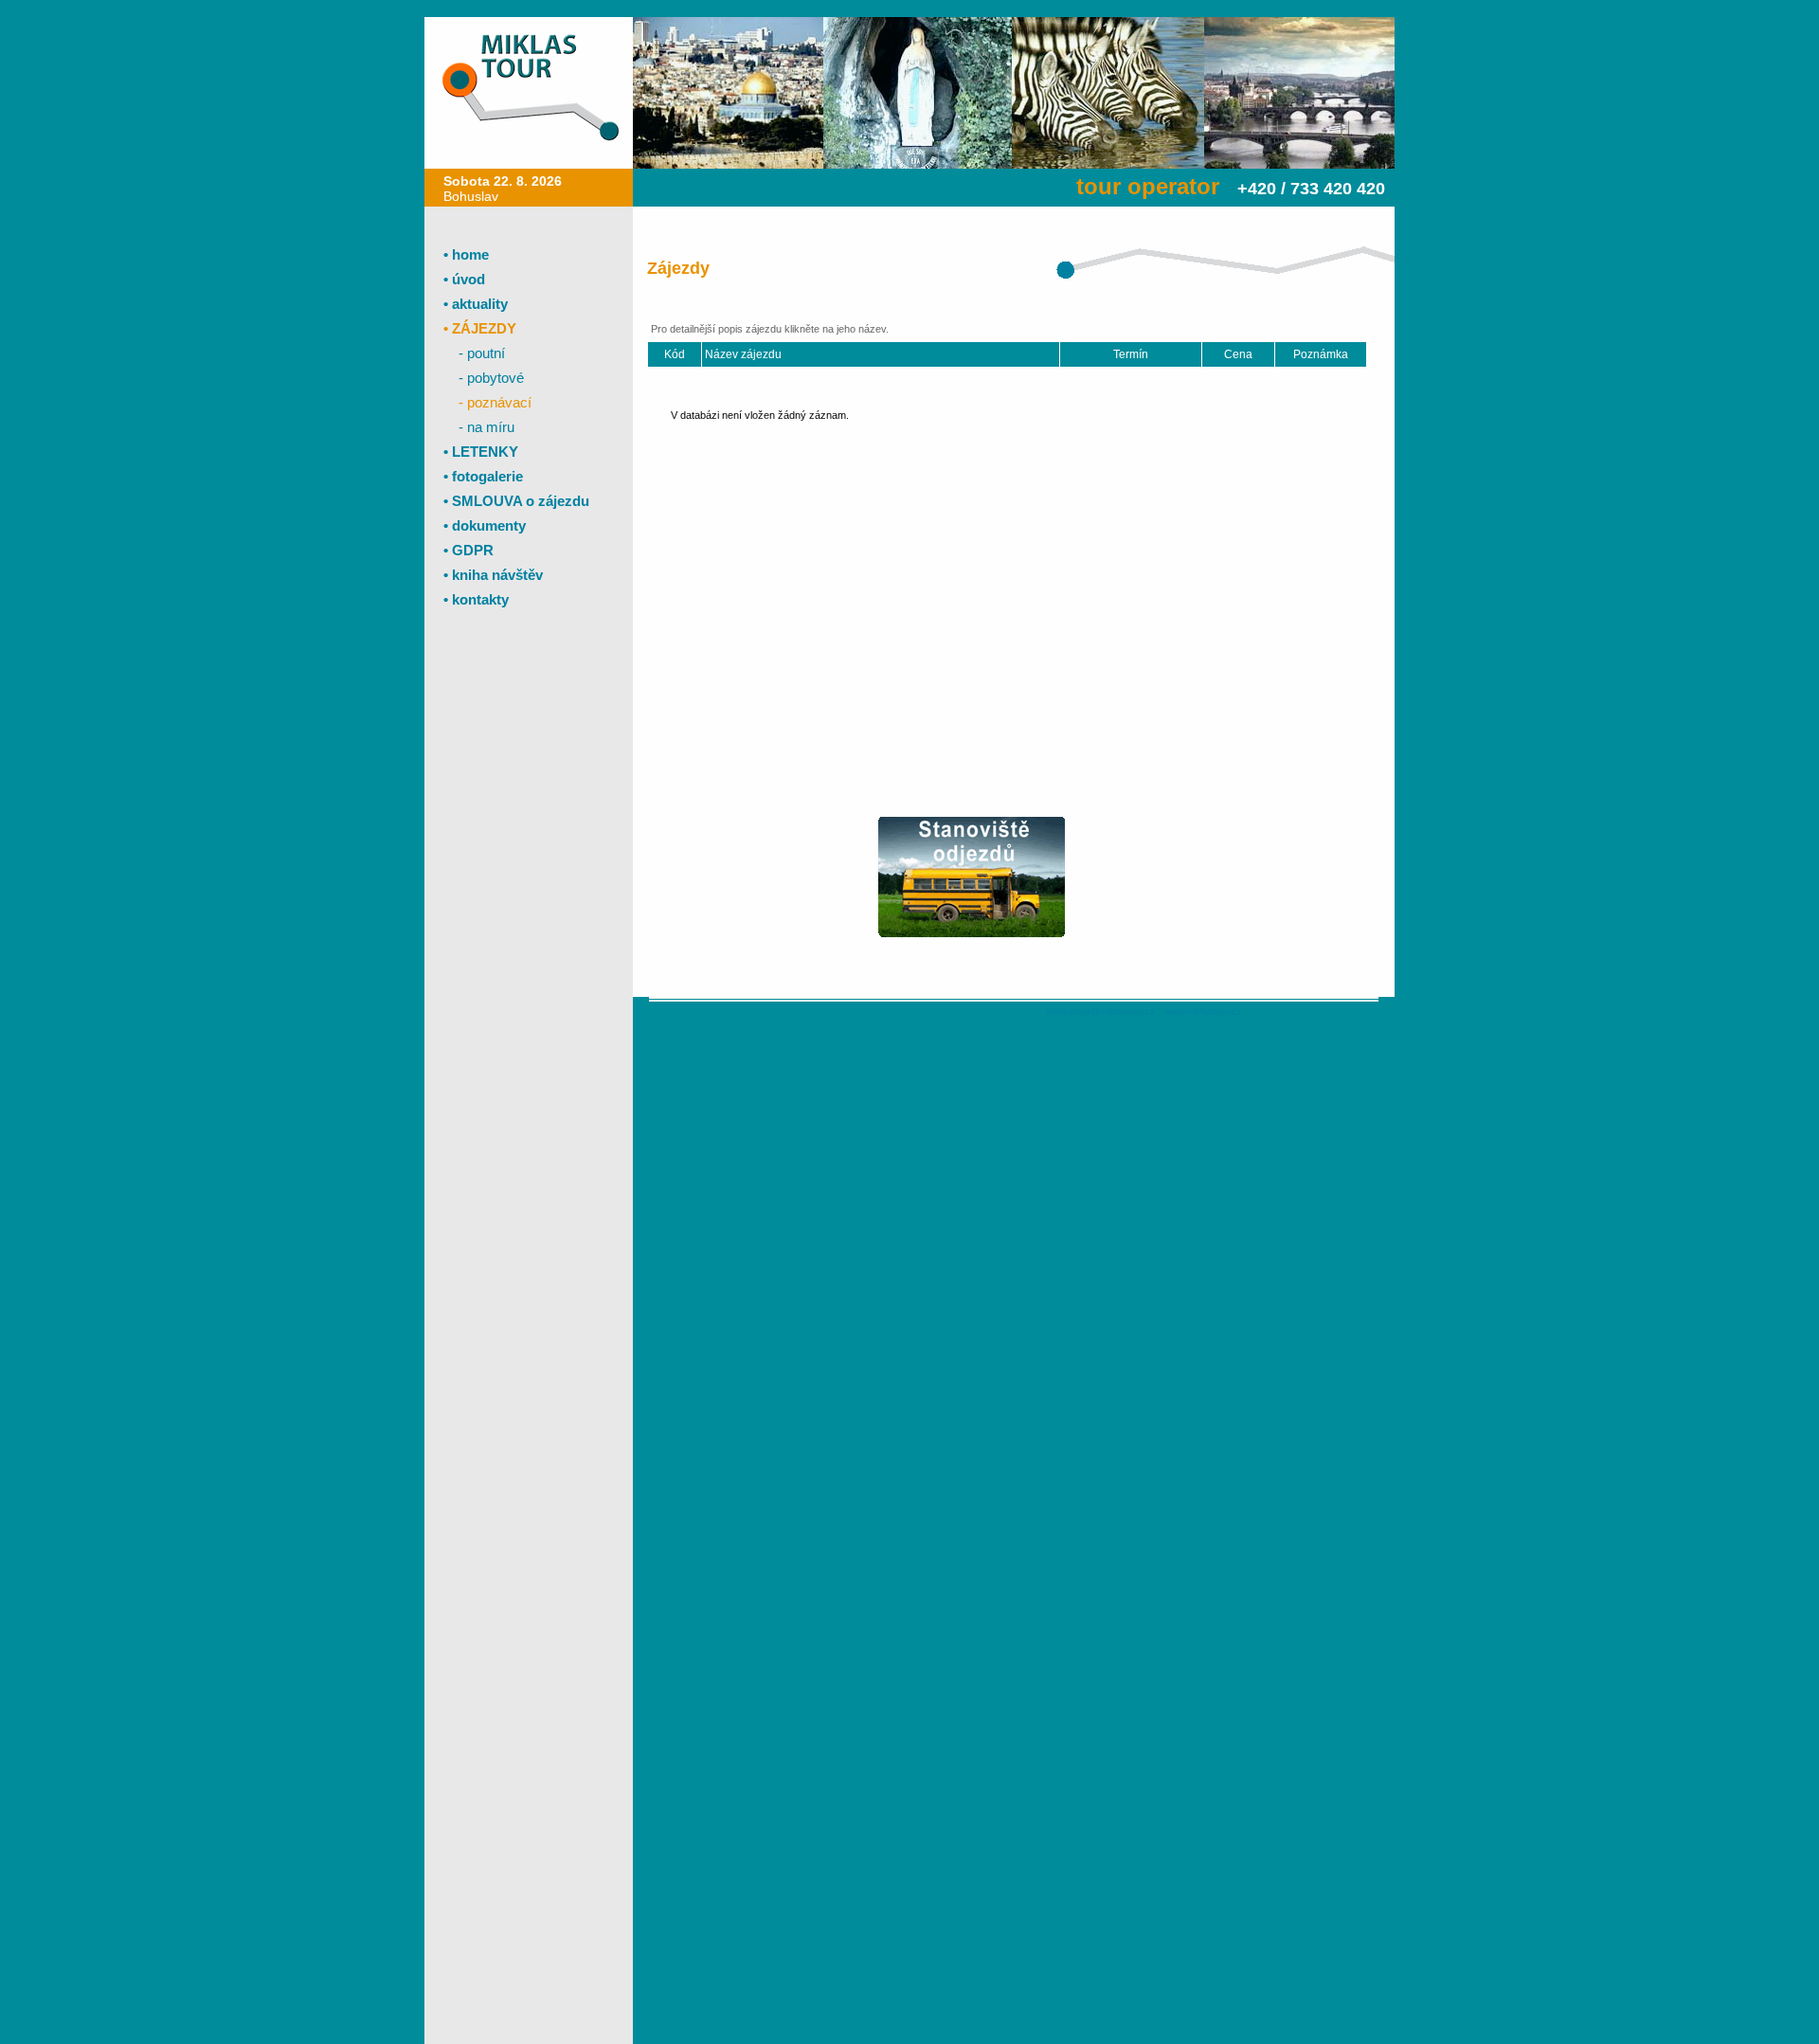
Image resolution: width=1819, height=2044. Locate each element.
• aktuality (476, 304)
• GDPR (468, 550)
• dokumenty (485, 525)
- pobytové (491, 378)
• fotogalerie (483, 476)
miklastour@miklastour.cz (1101, 1012)
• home (466, 254)
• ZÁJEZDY (480, 328)
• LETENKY (481, 452)
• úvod (464, 279)
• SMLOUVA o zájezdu (516, 501)
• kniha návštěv (493, 575)
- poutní (482, 353)
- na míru (486, 427)
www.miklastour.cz (1203, 1012)
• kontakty (476, 599)
